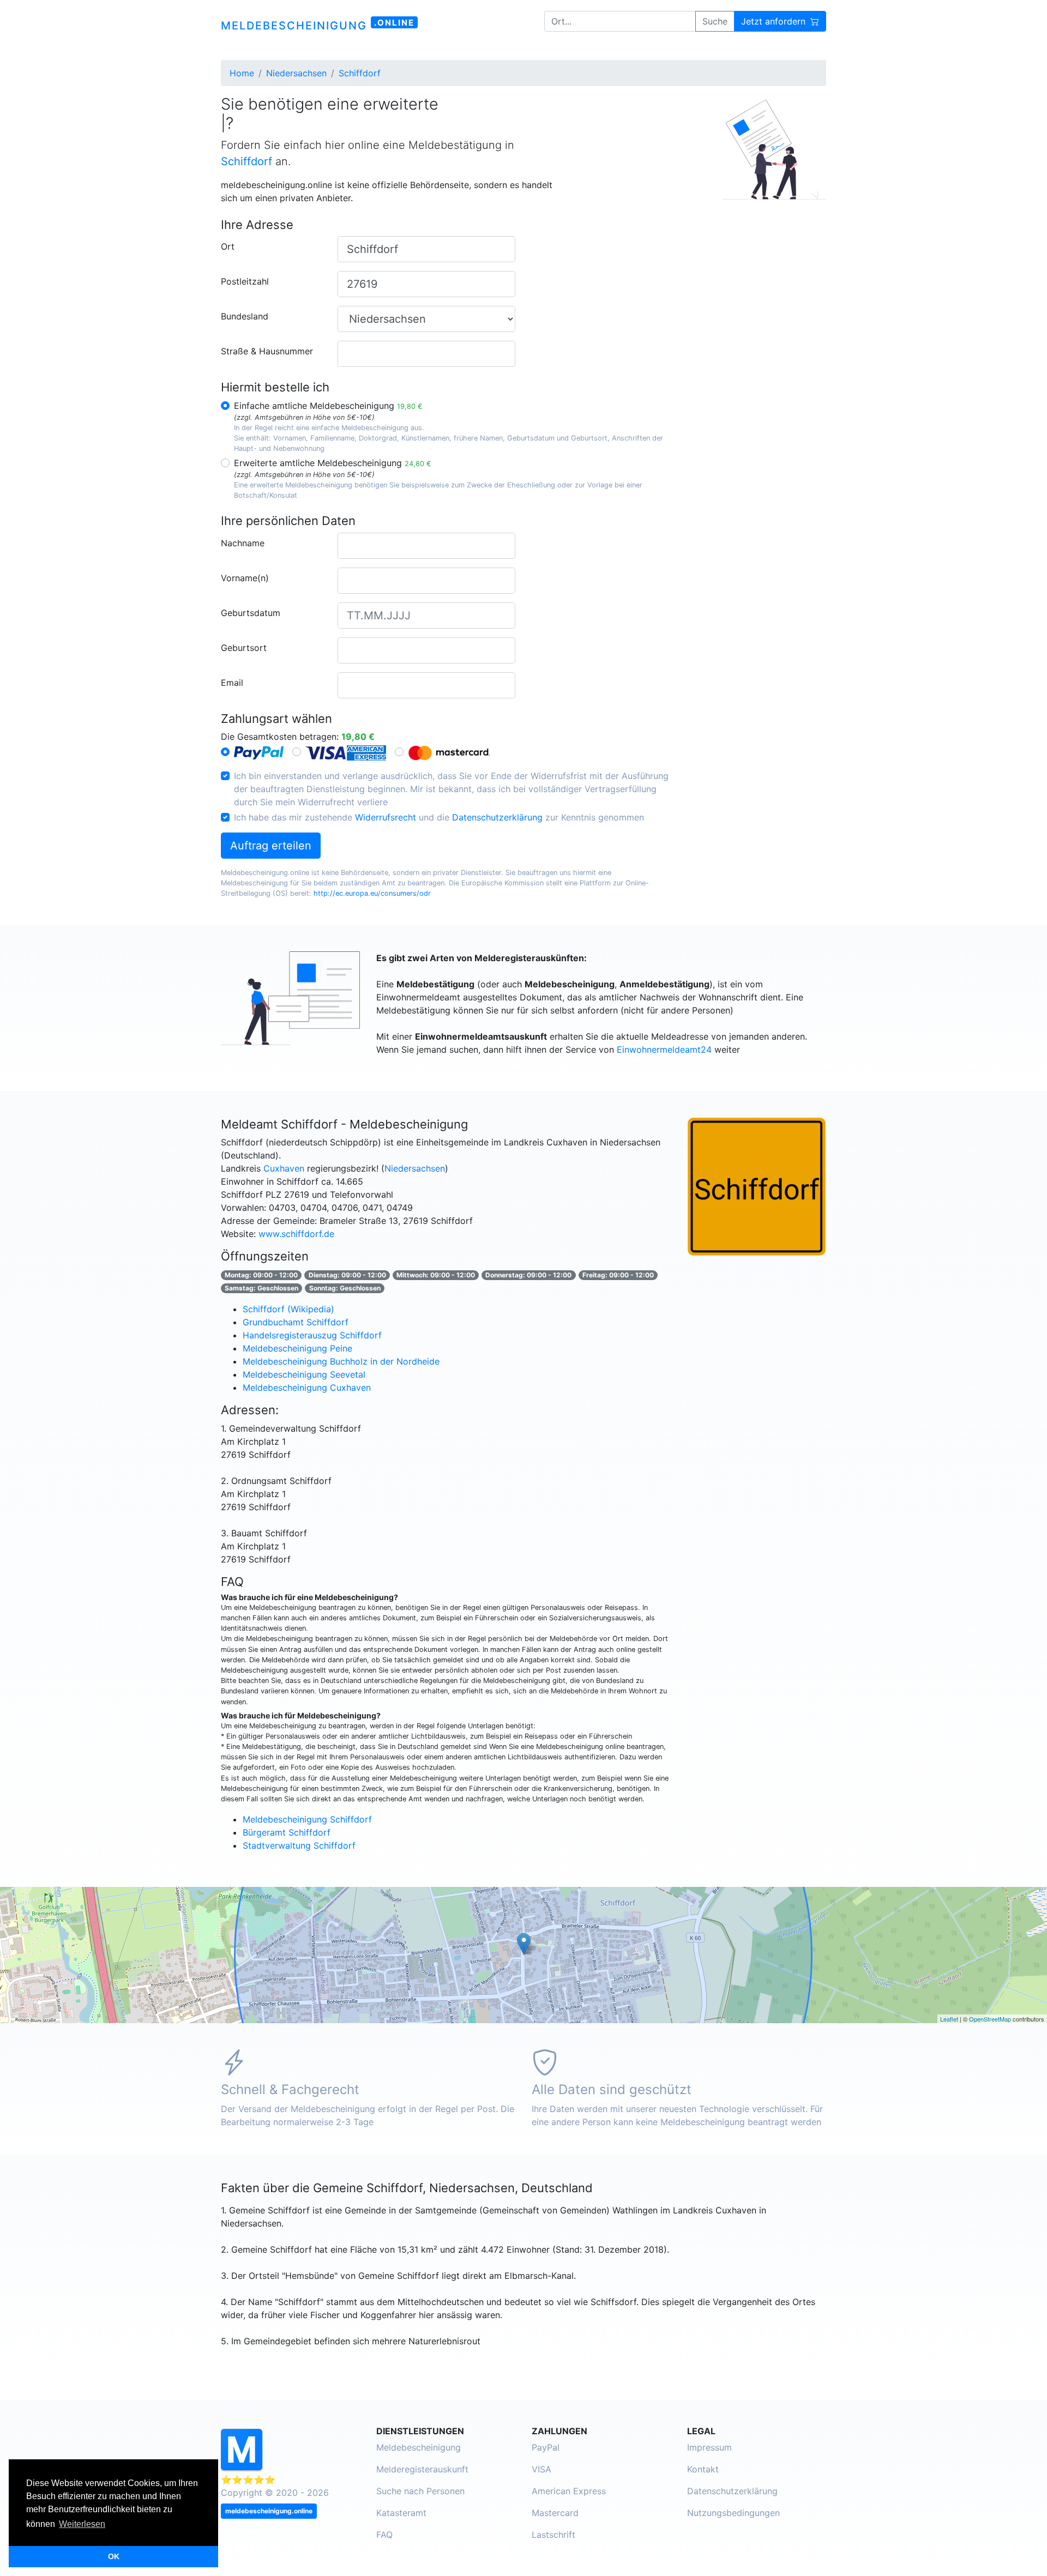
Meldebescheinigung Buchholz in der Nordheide (341, 1361)
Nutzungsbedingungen (733, 2513)
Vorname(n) (245, 578)
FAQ (384, 2535)
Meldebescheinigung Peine (297, 1348)
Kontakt (703, 2469)
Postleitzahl (245, 281)
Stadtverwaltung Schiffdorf (299, 1845)
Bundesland (245, 316)
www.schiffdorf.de (296, 1234)
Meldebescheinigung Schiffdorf (307, 1819)
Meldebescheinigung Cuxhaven (307, 1387)
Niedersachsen (415, 1168)
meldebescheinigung (318, 25)
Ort (228, 246)
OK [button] (114, 2556)
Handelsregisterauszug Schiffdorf (312, 1335)
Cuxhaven (284, 1168)
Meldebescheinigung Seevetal (304, 1374)
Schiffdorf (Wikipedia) (288, 1309)
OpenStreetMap (990, 2019)
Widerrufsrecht (386, 817)
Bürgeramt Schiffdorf (287, 1832)
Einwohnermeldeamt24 (664, 1049)
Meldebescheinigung (419, 2447)
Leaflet (949, 2019)
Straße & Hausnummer (267, 351)
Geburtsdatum (251, 613)
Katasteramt (401, 2513)
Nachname (243, 543)
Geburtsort (244, 648)
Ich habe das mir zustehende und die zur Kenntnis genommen (439, 817)
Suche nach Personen (420, 2491)
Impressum (709, 2447)
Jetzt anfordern (775, 21)
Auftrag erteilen (271, 846)
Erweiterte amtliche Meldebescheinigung (333, 463)
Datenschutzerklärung (497, 817)
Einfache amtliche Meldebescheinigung (328, 406)
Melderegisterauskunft (422, 2469)
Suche (715, 21)
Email (232, 683)
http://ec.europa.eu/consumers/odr (372, 893)
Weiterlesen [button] (82, 2524)
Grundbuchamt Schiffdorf (296, 1322)
